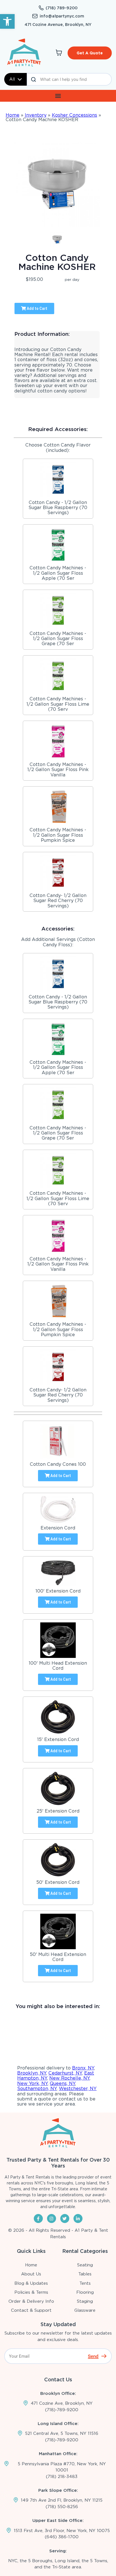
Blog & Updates (31, 2283)
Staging (85, 2301)
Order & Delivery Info (31, 2301)
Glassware (85, 2310)
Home (13, 115)
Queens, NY (63, 2083)
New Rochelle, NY (69, 2078)
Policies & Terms (31, 2292)
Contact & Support (31, 2310)
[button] (7, 21)
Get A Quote (90, 53)
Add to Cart (37, 308)
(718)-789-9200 (62, 2410)
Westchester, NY (78, 2088)
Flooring (85, 2292)
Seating (85, 2265)
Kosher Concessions (74, 115)
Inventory (36, 115)
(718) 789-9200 (62, 8)
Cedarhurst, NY (65, 2073)
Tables (85, 2274)
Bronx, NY (83, 2068)
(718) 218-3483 (62, 2477)
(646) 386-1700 (62, 2537)
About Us (31, 2274)
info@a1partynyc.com (62, 16)
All (12, 79)
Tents (85, 2283)
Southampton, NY (37, 2088)
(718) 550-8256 (62, 2507)
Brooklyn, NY (32, 2073)
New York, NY (32, 2083)
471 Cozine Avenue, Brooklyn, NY (58, 25)
